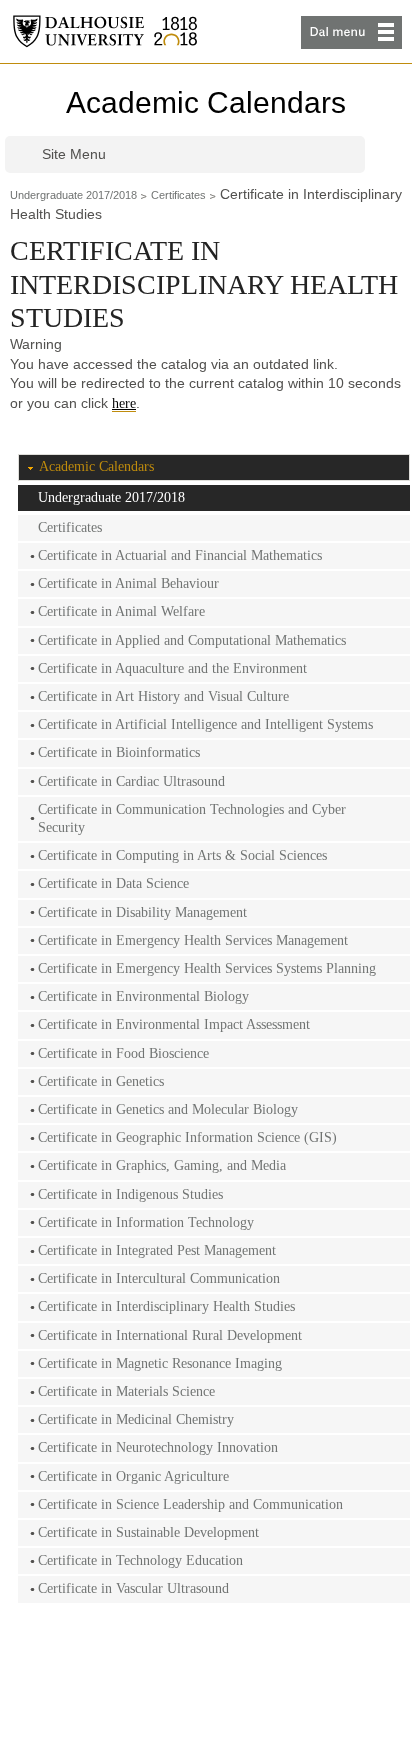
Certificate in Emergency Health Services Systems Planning (207, 968)
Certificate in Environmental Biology (143, 996)
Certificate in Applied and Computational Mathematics (192, 640)
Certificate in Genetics (101, 1081)
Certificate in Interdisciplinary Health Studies (166, 1306)
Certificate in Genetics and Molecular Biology (168, 1109)
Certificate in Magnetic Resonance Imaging (160, 1363)
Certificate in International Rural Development (170, 1335)
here (124, 403)
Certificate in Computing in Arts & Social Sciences (182, 855)
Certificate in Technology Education (140, 1560)
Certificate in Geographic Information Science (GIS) (187, 1137)
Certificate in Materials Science (126, 1391)
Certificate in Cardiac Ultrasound (131, 781)
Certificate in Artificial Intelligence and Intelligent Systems (205, 724)
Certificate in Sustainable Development (148, 1532)
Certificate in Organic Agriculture (133, 1476)
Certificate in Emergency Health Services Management (193, 940)
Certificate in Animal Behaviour (128, 583)
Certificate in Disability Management (142, 912)
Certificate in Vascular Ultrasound (133, 1588)
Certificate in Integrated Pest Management (157, 1250)
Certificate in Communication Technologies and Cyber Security (192, 818)
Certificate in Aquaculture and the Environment (172, 668)
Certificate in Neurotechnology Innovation (158, 1447)
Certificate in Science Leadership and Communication (190, 1504)
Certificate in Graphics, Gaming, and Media (162, 1165)
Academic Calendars (206, 102)
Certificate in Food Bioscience (123, 1053)
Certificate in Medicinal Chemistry (136, 1419)
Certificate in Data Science (113, 883)
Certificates (178, 195)
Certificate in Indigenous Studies (130, 1194)
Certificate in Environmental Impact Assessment (174, 1024)
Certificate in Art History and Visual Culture (163, 696)
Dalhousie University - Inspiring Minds (105, 31)
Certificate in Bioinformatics (119, 752)
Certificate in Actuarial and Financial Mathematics (180, 555)
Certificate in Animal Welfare (121, 611)
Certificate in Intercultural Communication (159, 1278)
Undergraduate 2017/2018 (73, 195)
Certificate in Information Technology (146, 1222)
